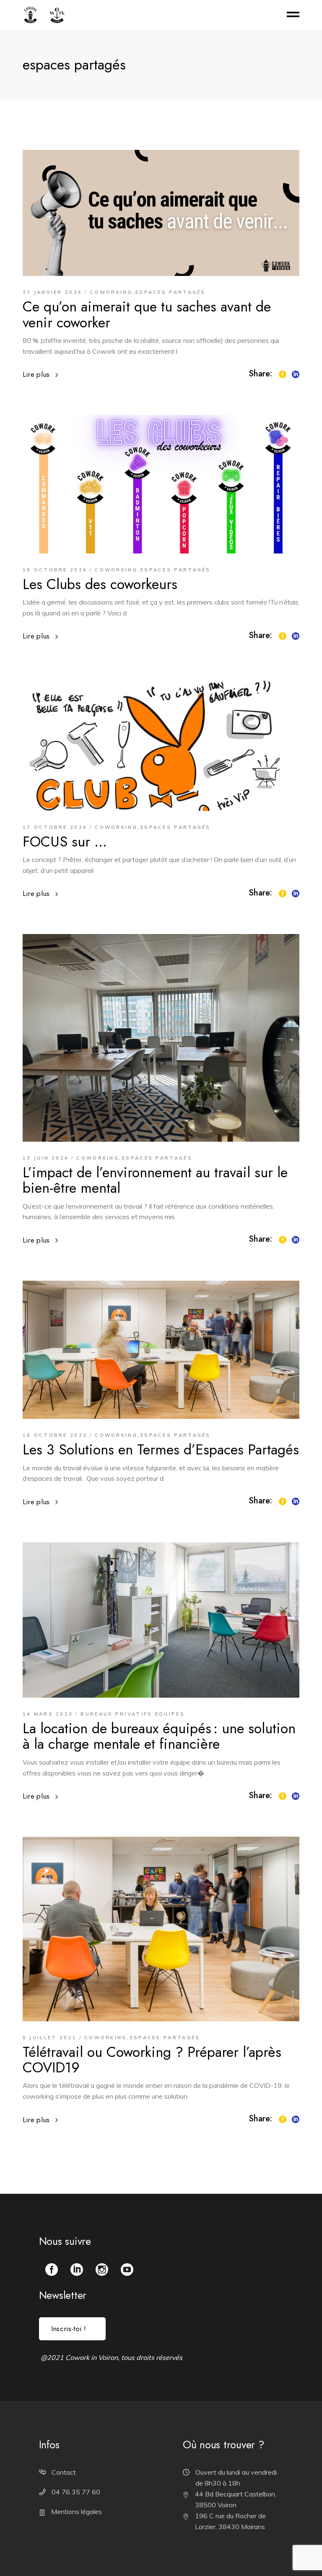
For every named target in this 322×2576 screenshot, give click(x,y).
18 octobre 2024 (55, 570)
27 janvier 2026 (53, 292)
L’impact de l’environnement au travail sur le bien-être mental (155, 1180)
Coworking (111, 292)
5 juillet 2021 (50, 2038)
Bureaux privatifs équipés (133, 1714)
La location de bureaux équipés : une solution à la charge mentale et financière (159, 1736)
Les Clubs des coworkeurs (100, 584)
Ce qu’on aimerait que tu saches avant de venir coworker (147, 314)
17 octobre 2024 (55, 827)
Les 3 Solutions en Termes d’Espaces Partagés (161, 1450)
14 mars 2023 (48, 1714)
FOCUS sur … (65, 842)
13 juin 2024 (46, 1158)
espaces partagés (171, 292)
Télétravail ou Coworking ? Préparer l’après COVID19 (152, 2060)
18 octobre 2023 (55, 1435)
